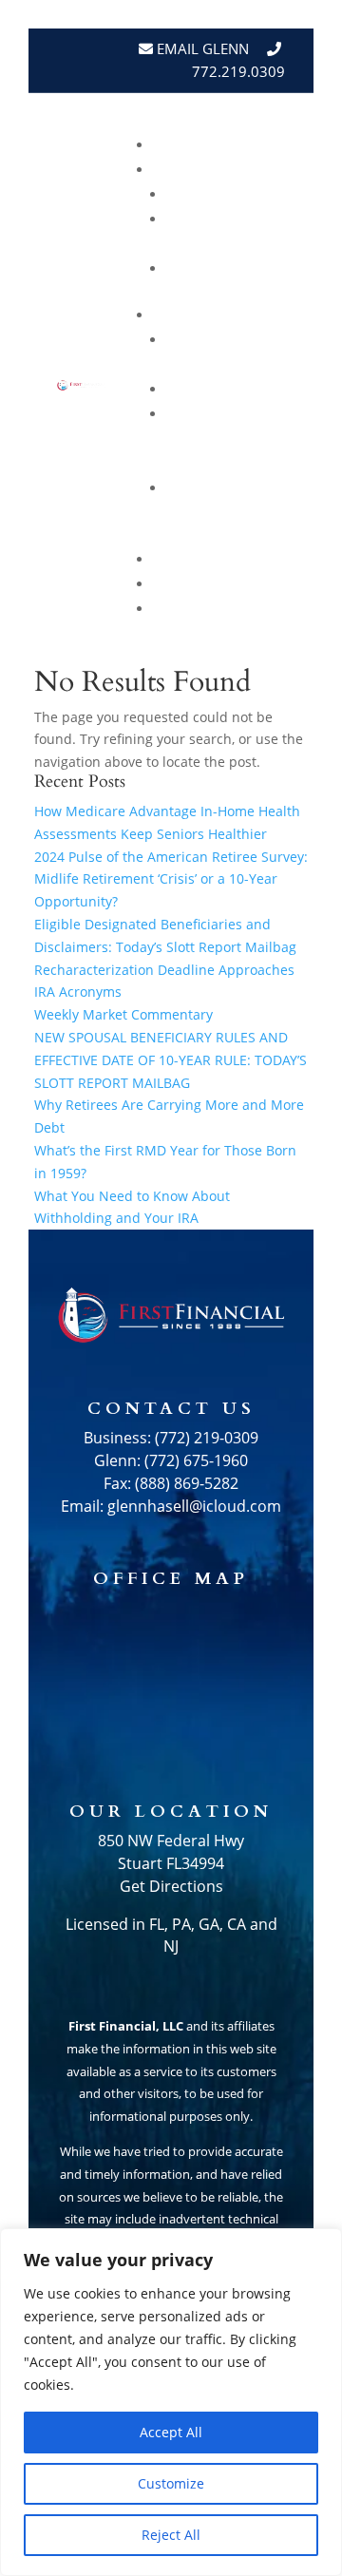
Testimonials (221, 559)
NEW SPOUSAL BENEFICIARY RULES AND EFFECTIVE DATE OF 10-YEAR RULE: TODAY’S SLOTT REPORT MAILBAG (171, 1060)
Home (256, 145)
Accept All (171, 2432)
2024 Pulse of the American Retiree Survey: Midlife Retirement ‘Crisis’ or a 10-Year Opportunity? (171, 879)
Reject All (171, 2535)
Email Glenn (201, 48)
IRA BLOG (242, 389)
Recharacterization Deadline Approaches (164, 970)
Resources (233, 315)
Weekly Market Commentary (223, 439)
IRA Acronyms (78, 992)
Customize (171, 2483)
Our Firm (240, 268)
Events (249, 584)
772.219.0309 (238, 71)
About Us (239, 170)
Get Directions (171, 1886)
